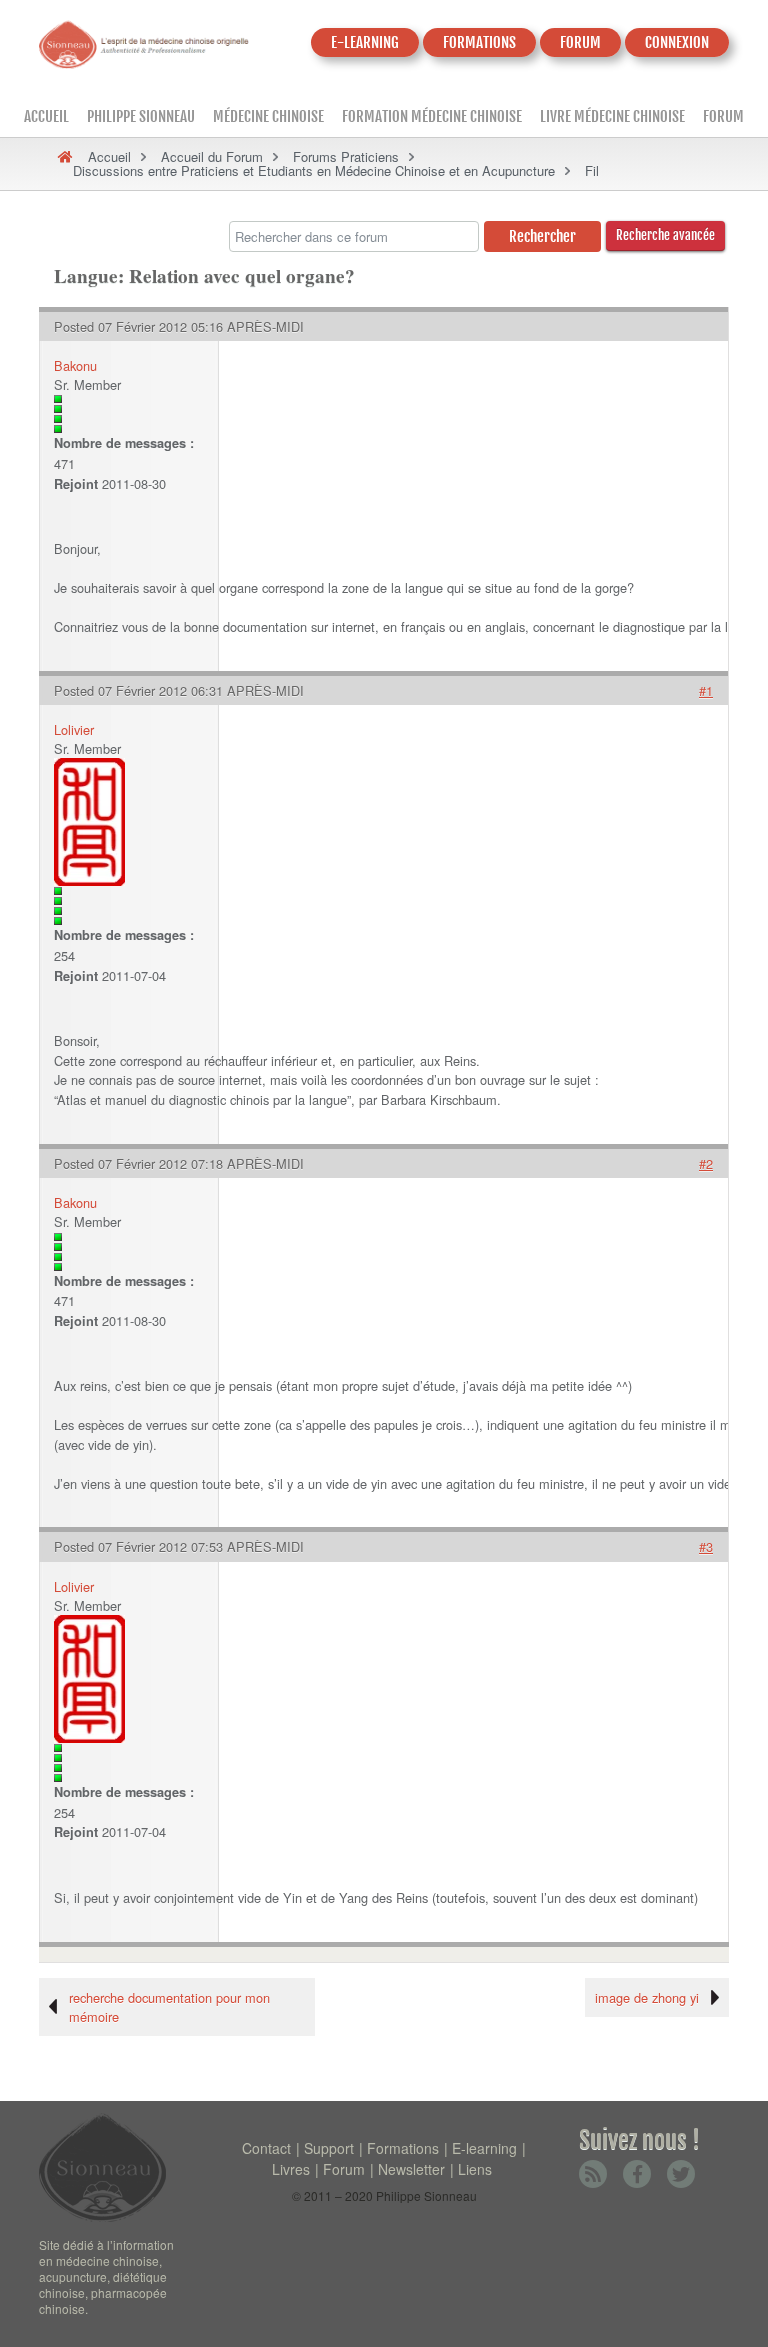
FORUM (580, 42)
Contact (266, 2148)
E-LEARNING (365, 42)
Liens (475, 2169)
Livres (291, 2169)
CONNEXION (677, 42)
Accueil (46, 116)
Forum (723, 116)
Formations (403, 2148)
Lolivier (74, 729)
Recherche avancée (665, 235)
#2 (706, 1163)
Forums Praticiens (346, 156)
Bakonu (75, 365)
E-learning (484, 2148)
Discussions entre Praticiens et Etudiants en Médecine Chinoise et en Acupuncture (314, 170)
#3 (706, 1546)
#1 (706, 690)
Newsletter (411, 2169)
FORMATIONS (479, 42)
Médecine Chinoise (268, 116)
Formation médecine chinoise (432, 116)
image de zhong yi (647, 1997)
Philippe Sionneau (141, 116)
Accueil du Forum (212, 156)
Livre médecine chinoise (612, 116)
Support (329, 2148)
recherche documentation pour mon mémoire (169, 2007)
